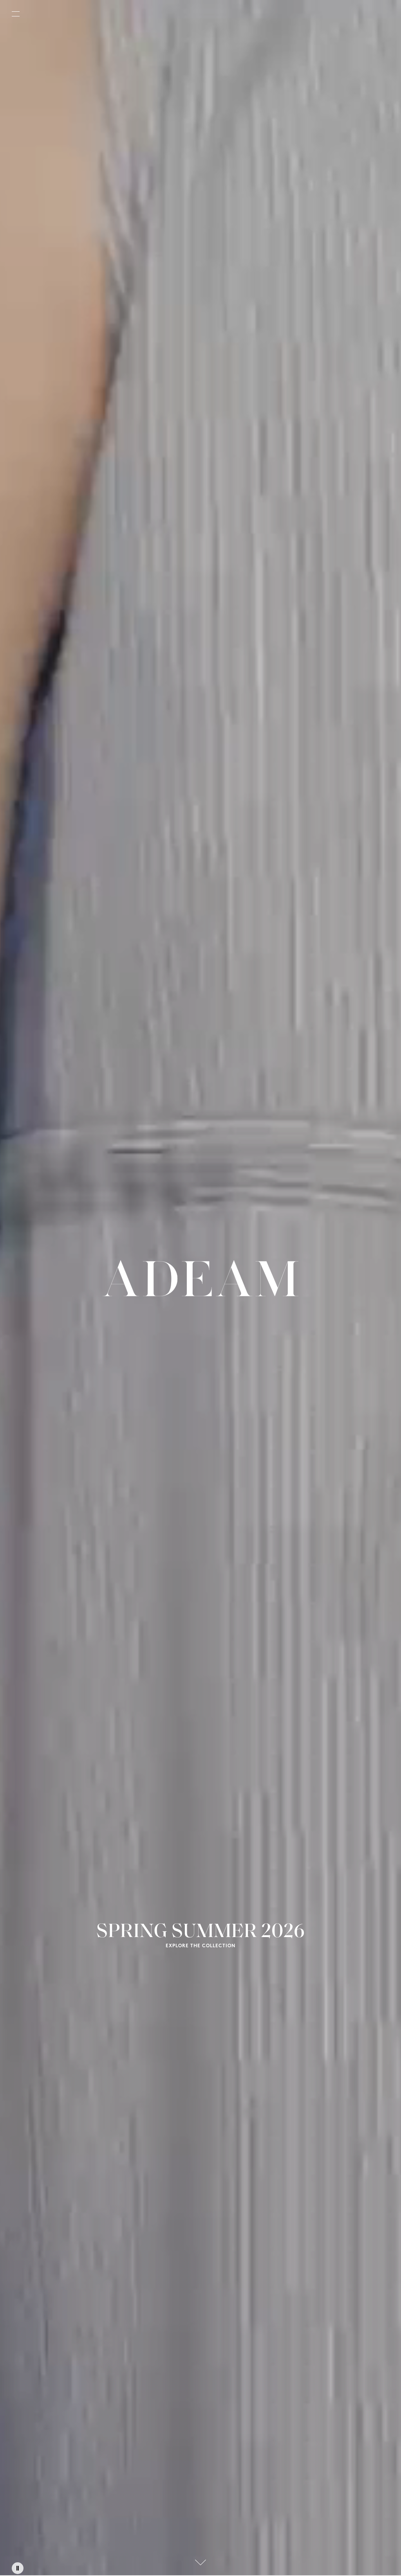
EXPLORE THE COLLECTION (200, 1946)
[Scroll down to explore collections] (200, 2562)
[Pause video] (18, 2568)
